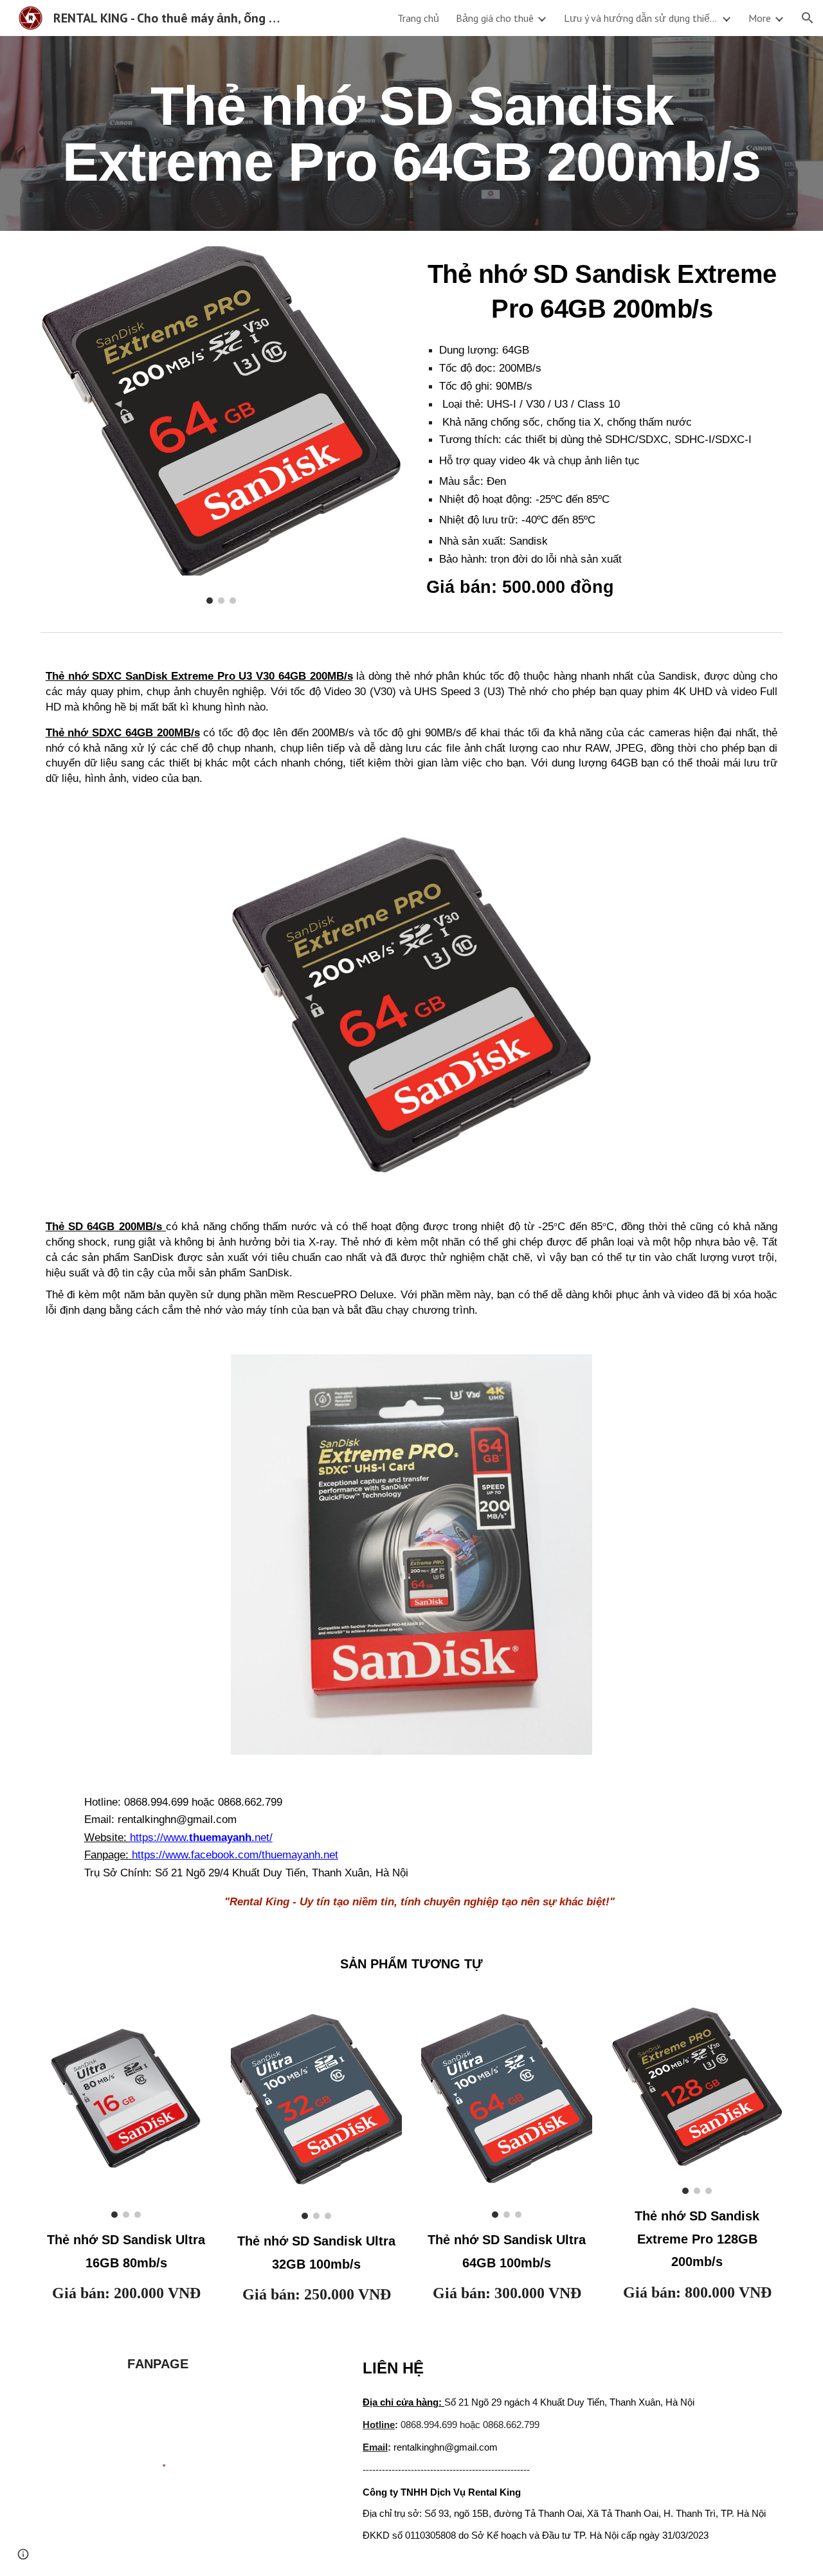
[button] (808, 18)
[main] (411, 133)
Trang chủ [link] (418, 18)
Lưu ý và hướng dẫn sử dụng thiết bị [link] (641, 18)
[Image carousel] (221, 425)
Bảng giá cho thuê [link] (495, 18)
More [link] (760, 18)
